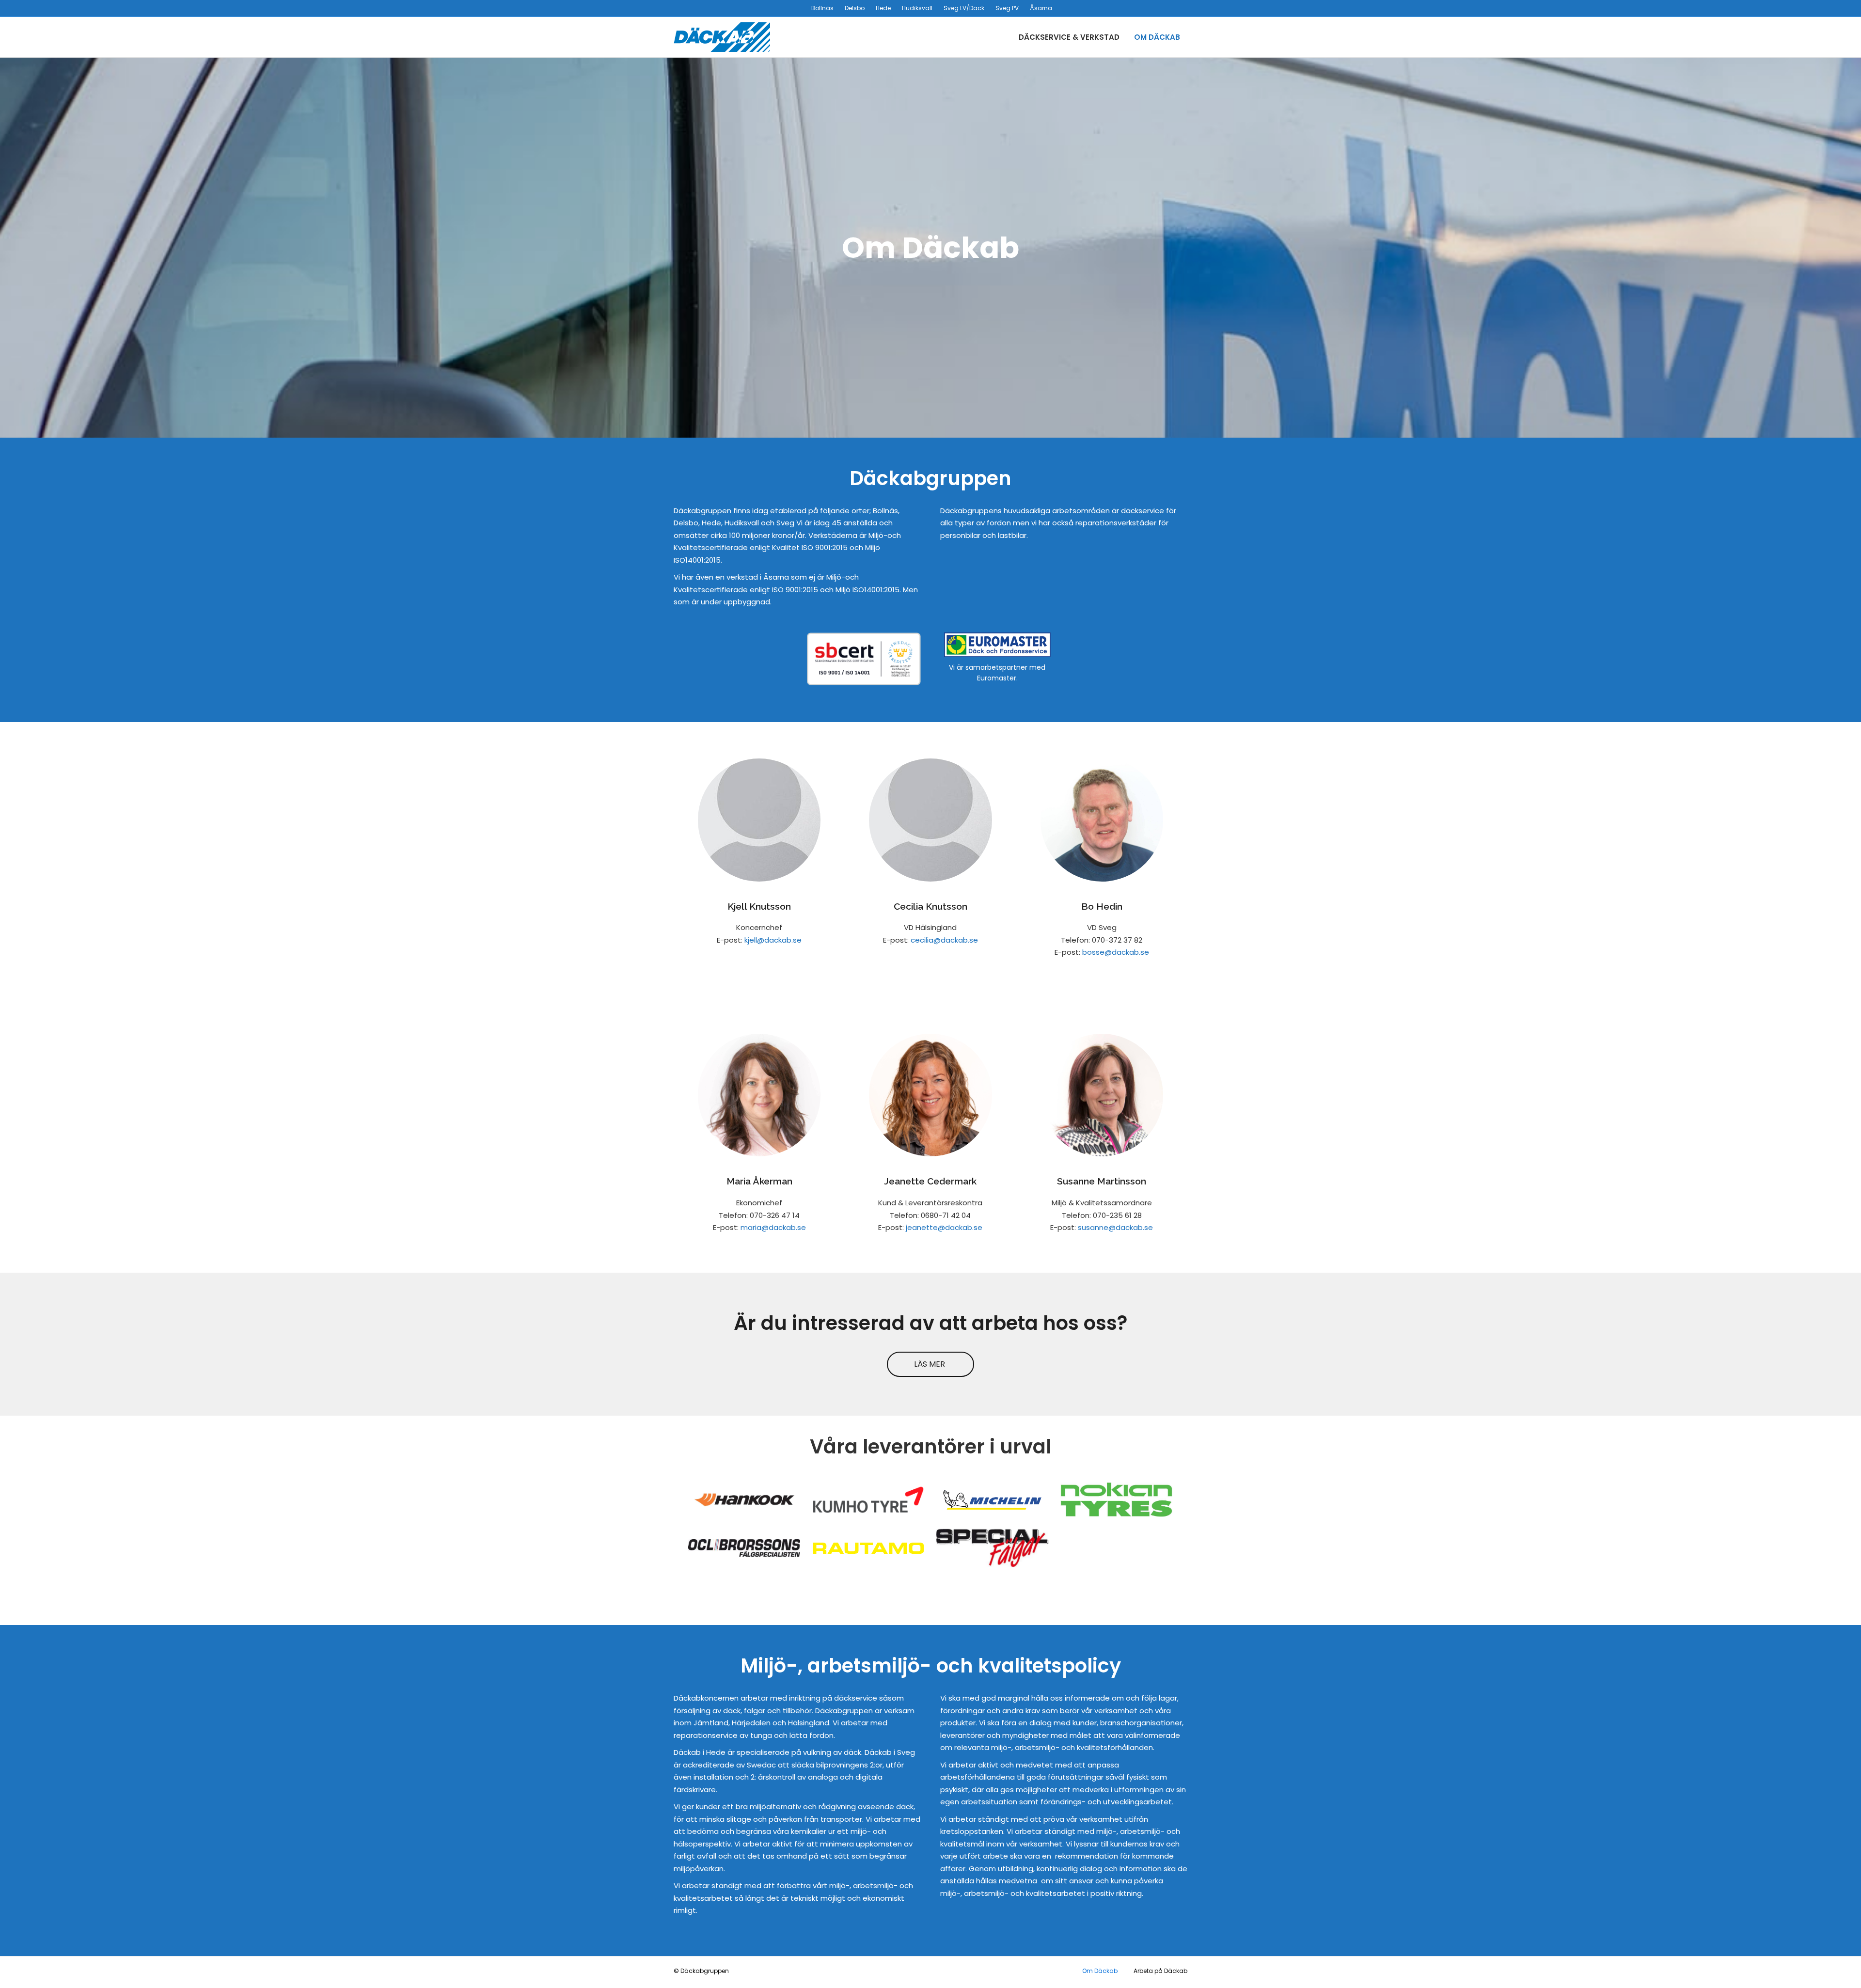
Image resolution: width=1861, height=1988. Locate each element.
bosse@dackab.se (1116, 952)
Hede (883, 8)
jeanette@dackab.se (944, 1227)
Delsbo (855, 8)
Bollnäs (822, 8)
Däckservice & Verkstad (1069, 37)
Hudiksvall (917, 8)
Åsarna (1041, 8)
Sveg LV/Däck (964, 8)
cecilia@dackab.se (944, 940)
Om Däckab (1157, 37)
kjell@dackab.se (773, 940)
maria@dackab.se (773, 1227)
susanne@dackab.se (1115, 1227)
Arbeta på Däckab (1160, 1971)
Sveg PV (1007, 8)
